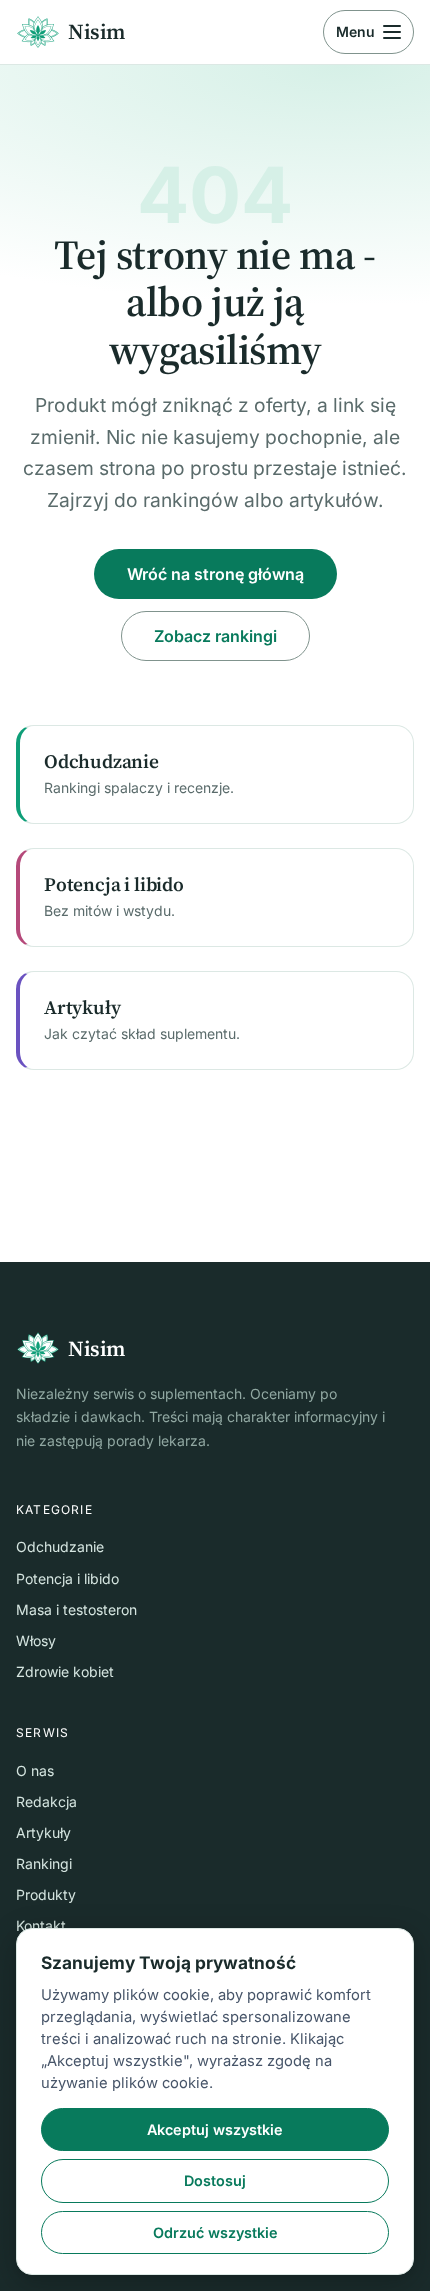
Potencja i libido (67, 1578)
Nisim (96, 31)
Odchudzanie (60, 1546)
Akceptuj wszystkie (215, 2129)
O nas (35, 1770)
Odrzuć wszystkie (215, 2232)
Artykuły (43, 1832)
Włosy (36, 1640)
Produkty (46, 1894)
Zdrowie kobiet (65, 1671)
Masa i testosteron (76, 1609)
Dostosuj (215, 2180)
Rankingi (44, 1863)
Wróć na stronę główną (215, 574)
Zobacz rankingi (215, 636)
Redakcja (46, 1801)
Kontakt (41, 1925)
